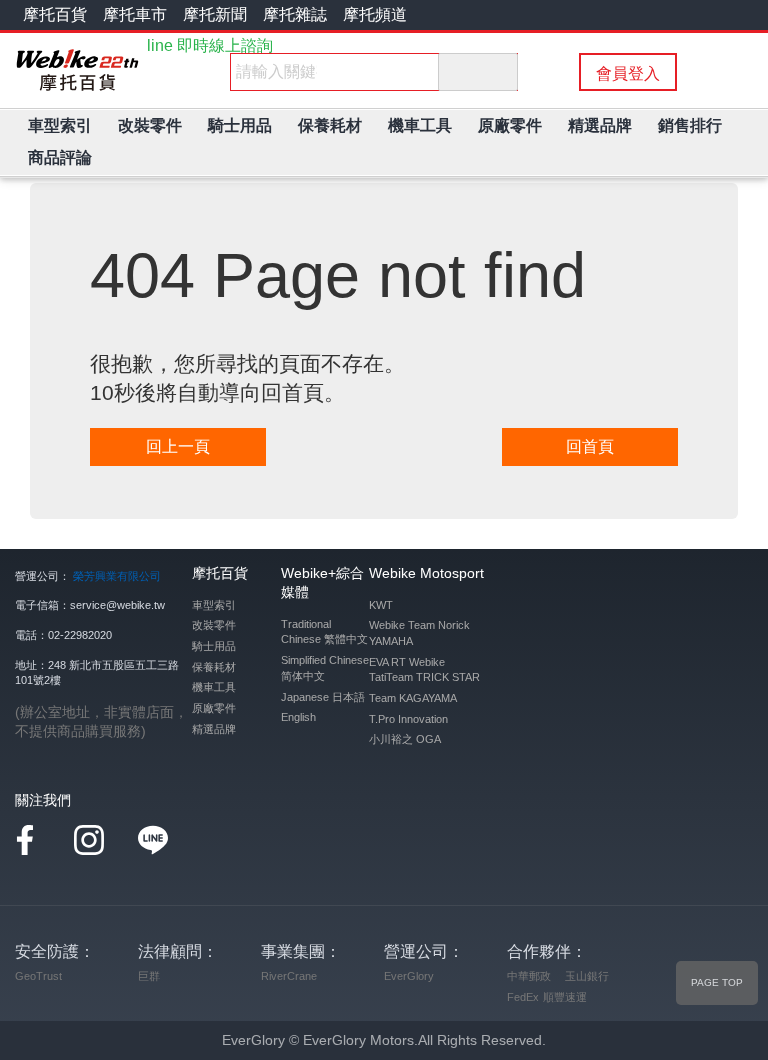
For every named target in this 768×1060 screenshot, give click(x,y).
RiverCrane (289, 976)
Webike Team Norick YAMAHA (419, 633)
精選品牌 (214, 729)
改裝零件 (214, 625)
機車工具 (214, 687)
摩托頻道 (375, 14)
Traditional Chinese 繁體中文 (324, 632)
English (298, 717)
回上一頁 (178, 446)
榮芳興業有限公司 (117, 576)
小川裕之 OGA (405, 739)
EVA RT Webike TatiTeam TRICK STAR (424, 670)
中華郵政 (529, 976)
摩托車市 (135, 14)
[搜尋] (478, 72)
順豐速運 (565, 997)
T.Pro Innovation (408, 719)
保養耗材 (214, 667)
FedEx (523, 997)
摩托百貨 (55, 14)
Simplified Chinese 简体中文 (325, 668)
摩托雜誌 (295, 14)
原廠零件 (214, 708)
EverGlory (409, 976)
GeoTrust (38, 976)
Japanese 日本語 (323, 697)
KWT (381, 605)
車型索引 (214, 605)
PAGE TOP (717, 982)
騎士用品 (214, 646)
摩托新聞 (215, 14)
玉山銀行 (587, 976)
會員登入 (628, 73)
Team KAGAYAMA (413, 698)
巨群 (149, 976)
